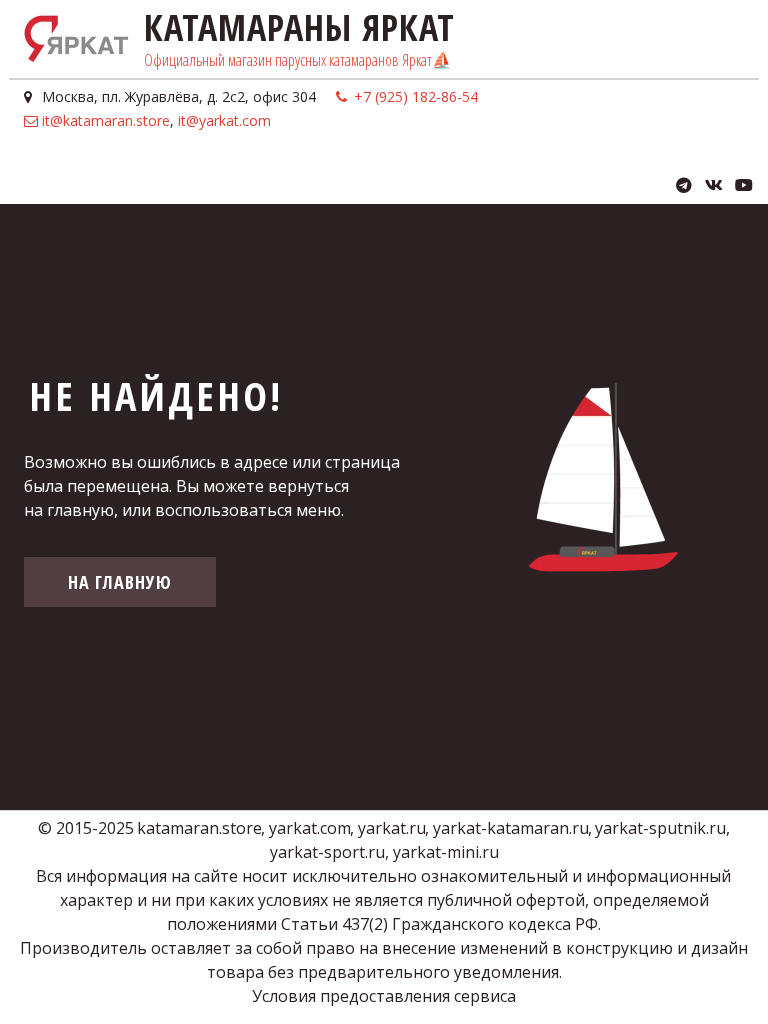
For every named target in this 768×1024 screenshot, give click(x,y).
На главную (120, 582)
